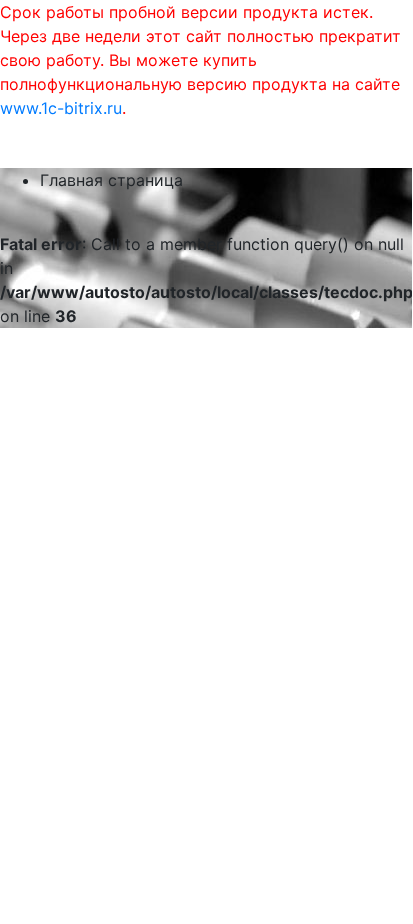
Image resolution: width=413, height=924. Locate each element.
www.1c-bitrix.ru (61, 108)
